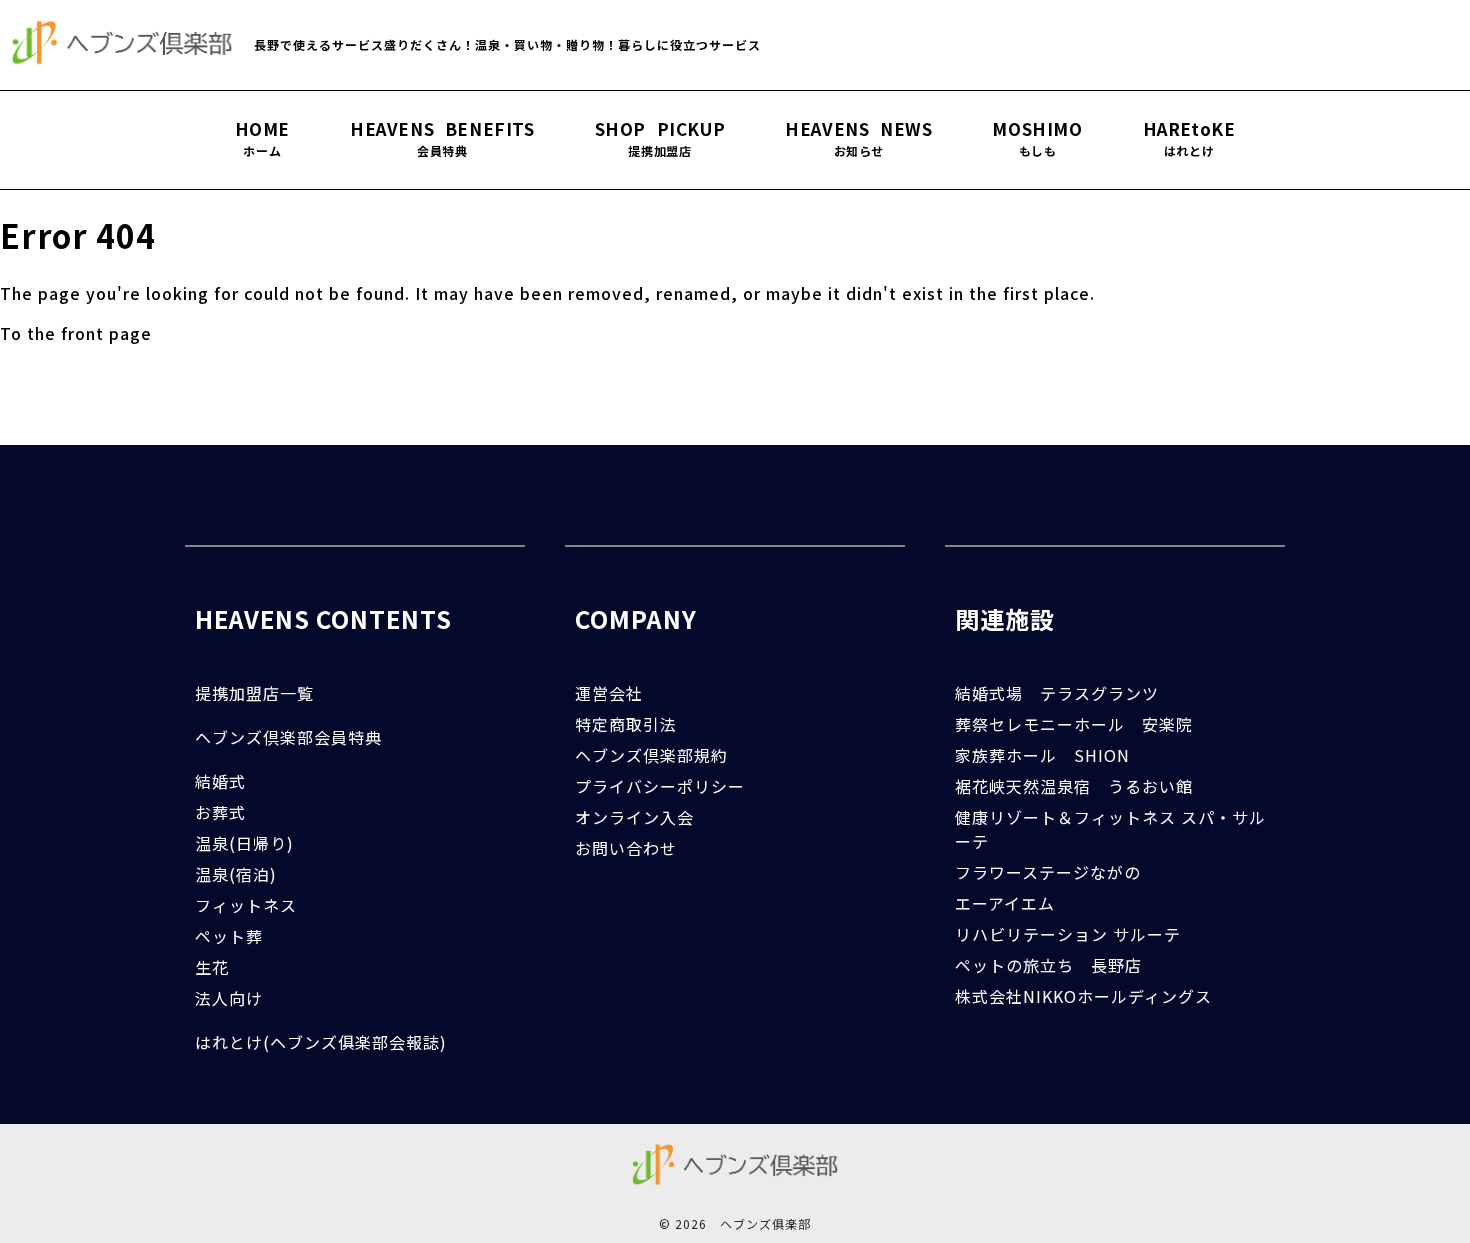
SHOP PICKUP (660, 139)
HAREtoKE (1189, 139)
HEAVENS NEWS (858, 139)
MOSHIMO (1037, 139)
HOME (262, 139)
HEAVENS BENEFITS (442, 139)
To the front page (76, 333)
